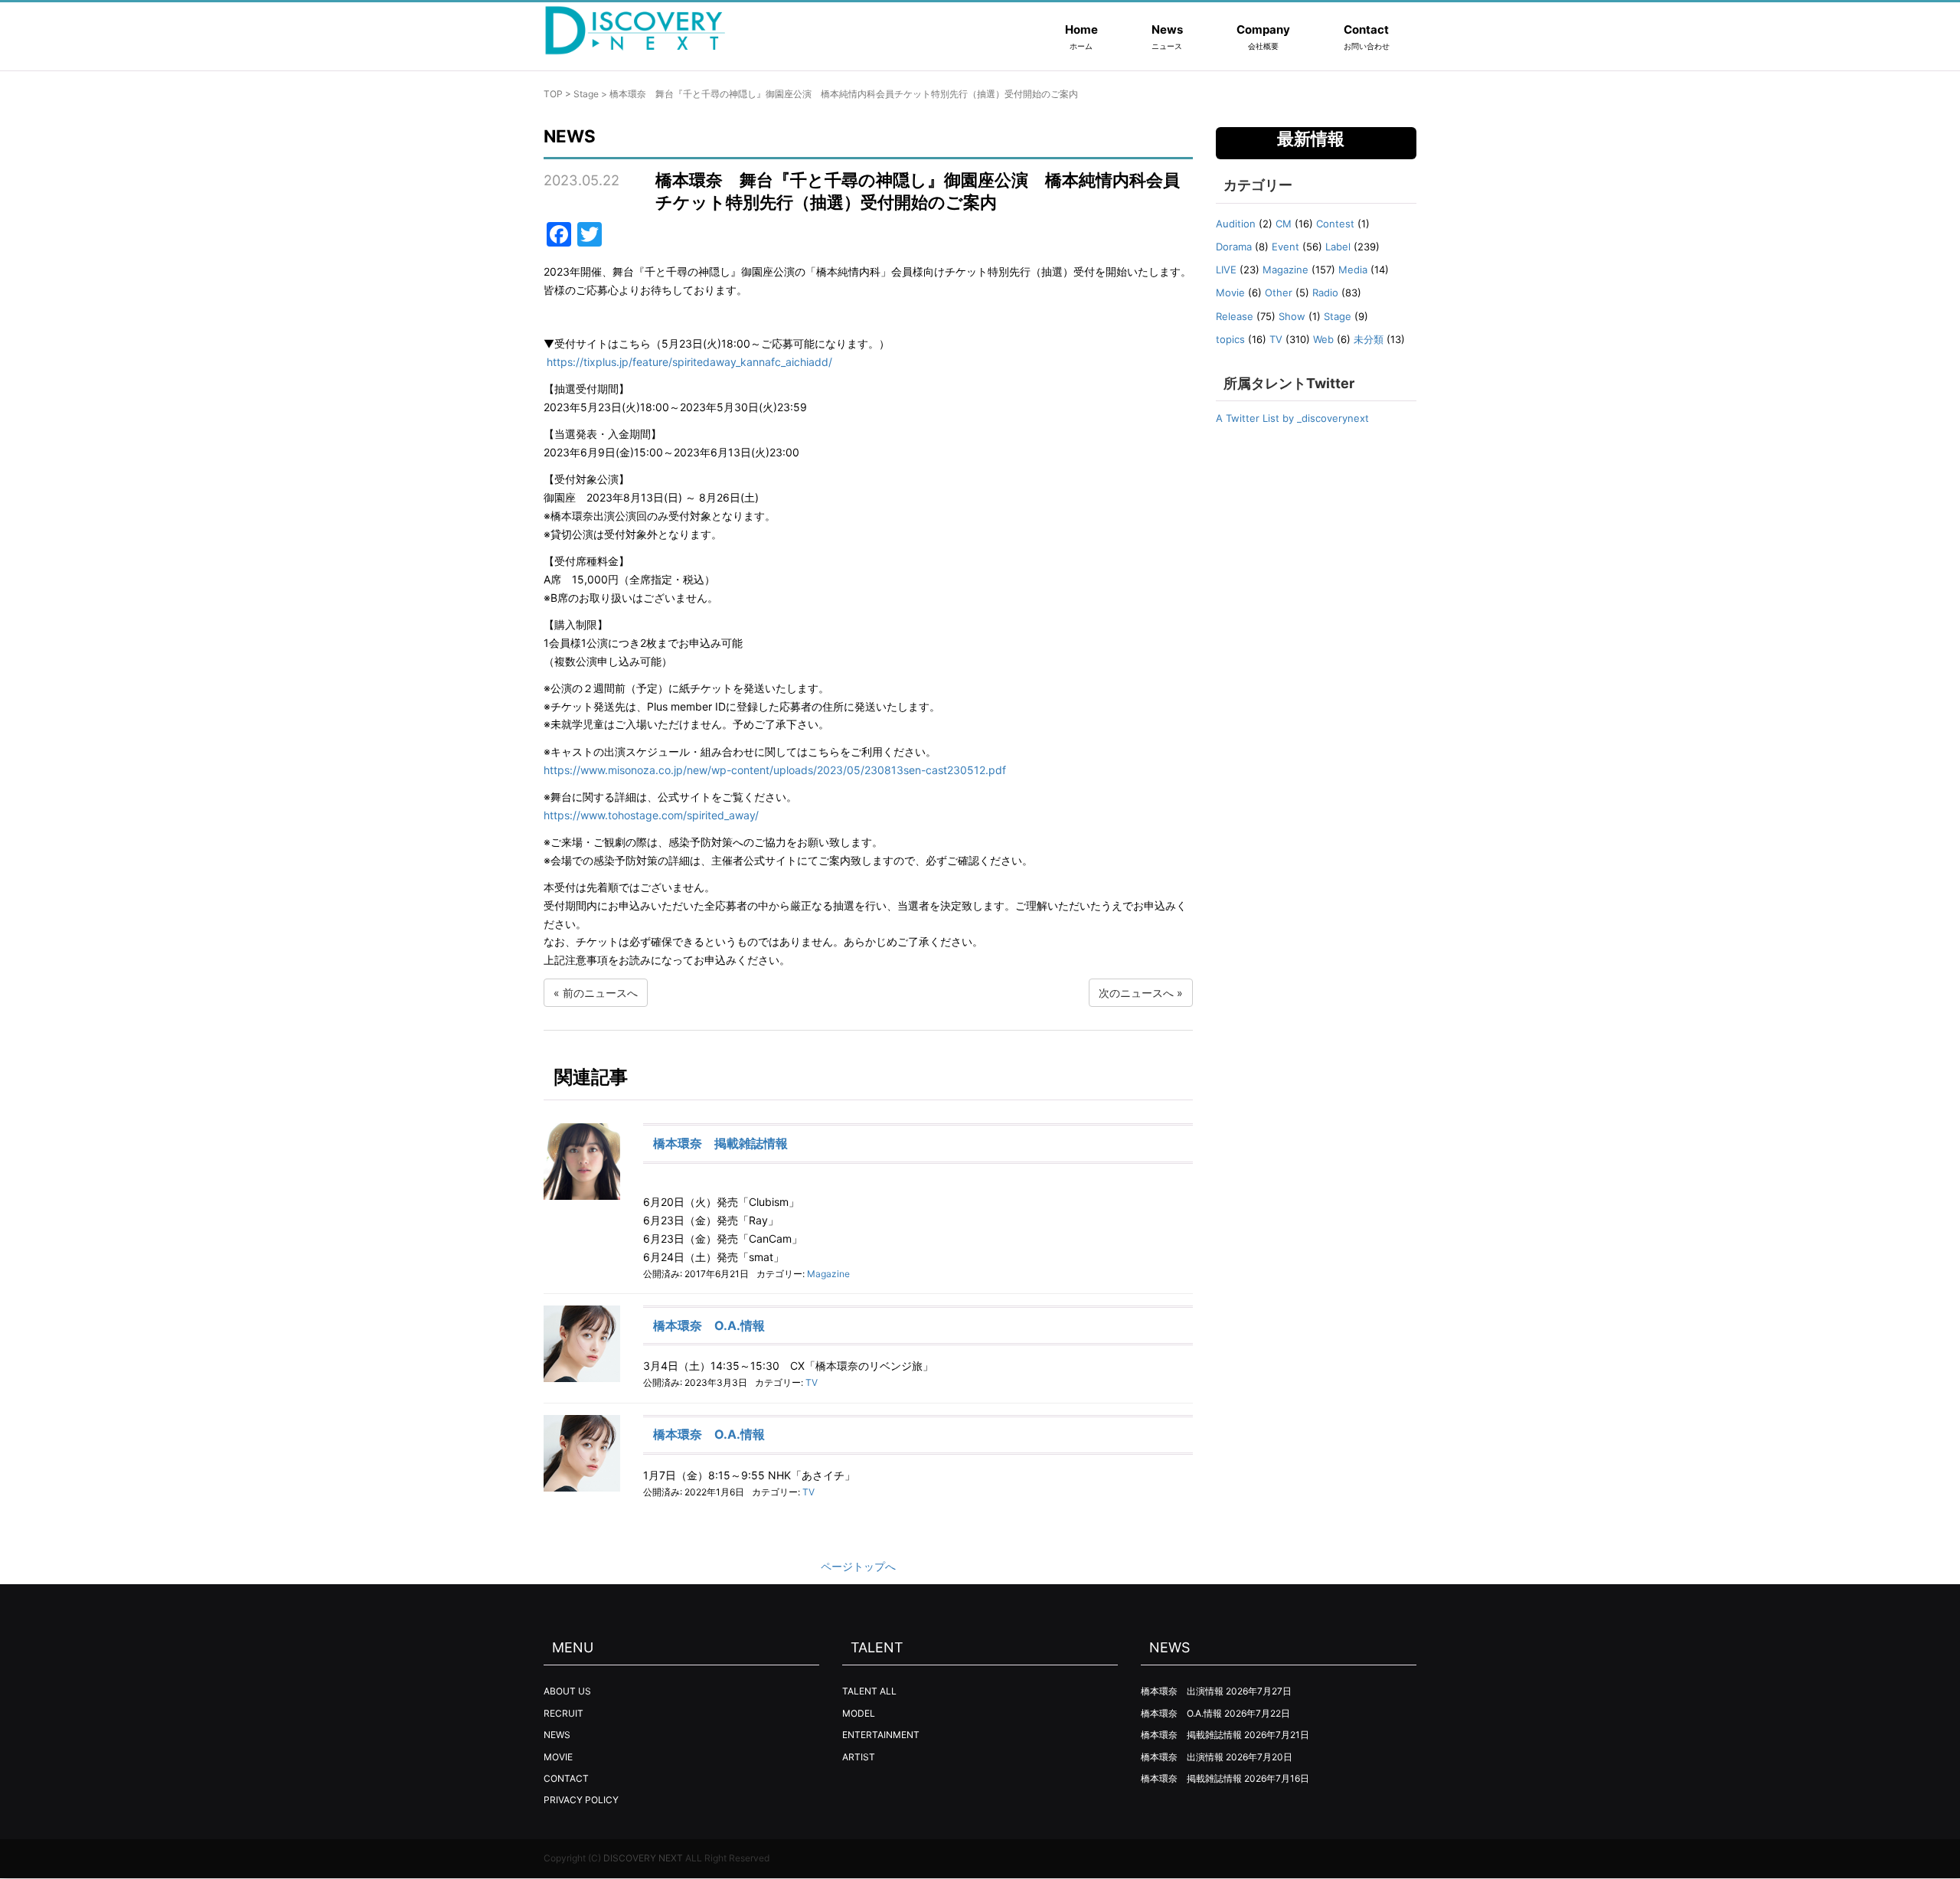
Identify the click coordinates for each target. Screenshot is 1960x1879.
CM (1284, 224)
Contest (1335, 224)
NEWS (557, 1735)
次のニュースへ (1136, 993)
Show (1292, 316)
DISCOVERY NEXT (643, 1858)
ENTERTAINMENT (881, 1735)
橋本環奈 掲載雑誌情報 (720, 1143)
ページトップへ (858, 1566)
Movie (1230, 292)
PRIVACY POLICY (581, 1800)
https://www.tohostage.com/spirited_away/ (651, 815)
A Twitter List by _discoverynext (1292, 418)
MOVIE (558, 1757)
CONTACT (566, 1778)
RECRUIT (563, 1713)
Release (1235, 316)
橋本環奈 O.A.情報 (709, 1325)
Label (1338, 247)
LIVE (1226, 270)
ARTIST (859, 1757)
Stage (586, 94)
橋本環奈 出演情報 (1182, 1691)
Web (1323, 339)
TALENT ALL (869, 1691)
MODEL (859, 1713)
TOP (553, 94)
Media (1353, 270)
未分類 (1369, 339)
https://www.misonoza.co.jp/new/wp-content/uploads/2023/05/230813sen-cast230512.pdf (775, 770)
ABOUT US (567, 1691)
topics (1230, 339)
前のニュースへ (600, 993)
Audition (1236, 224)
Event (1285, 247)
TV (812, 1382)
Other (1279, 292)
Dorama (1234, 247)
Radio (1325, 292)
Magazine (828, 1274)
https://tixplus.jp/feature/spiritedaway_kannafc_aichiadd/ (689, 362)
